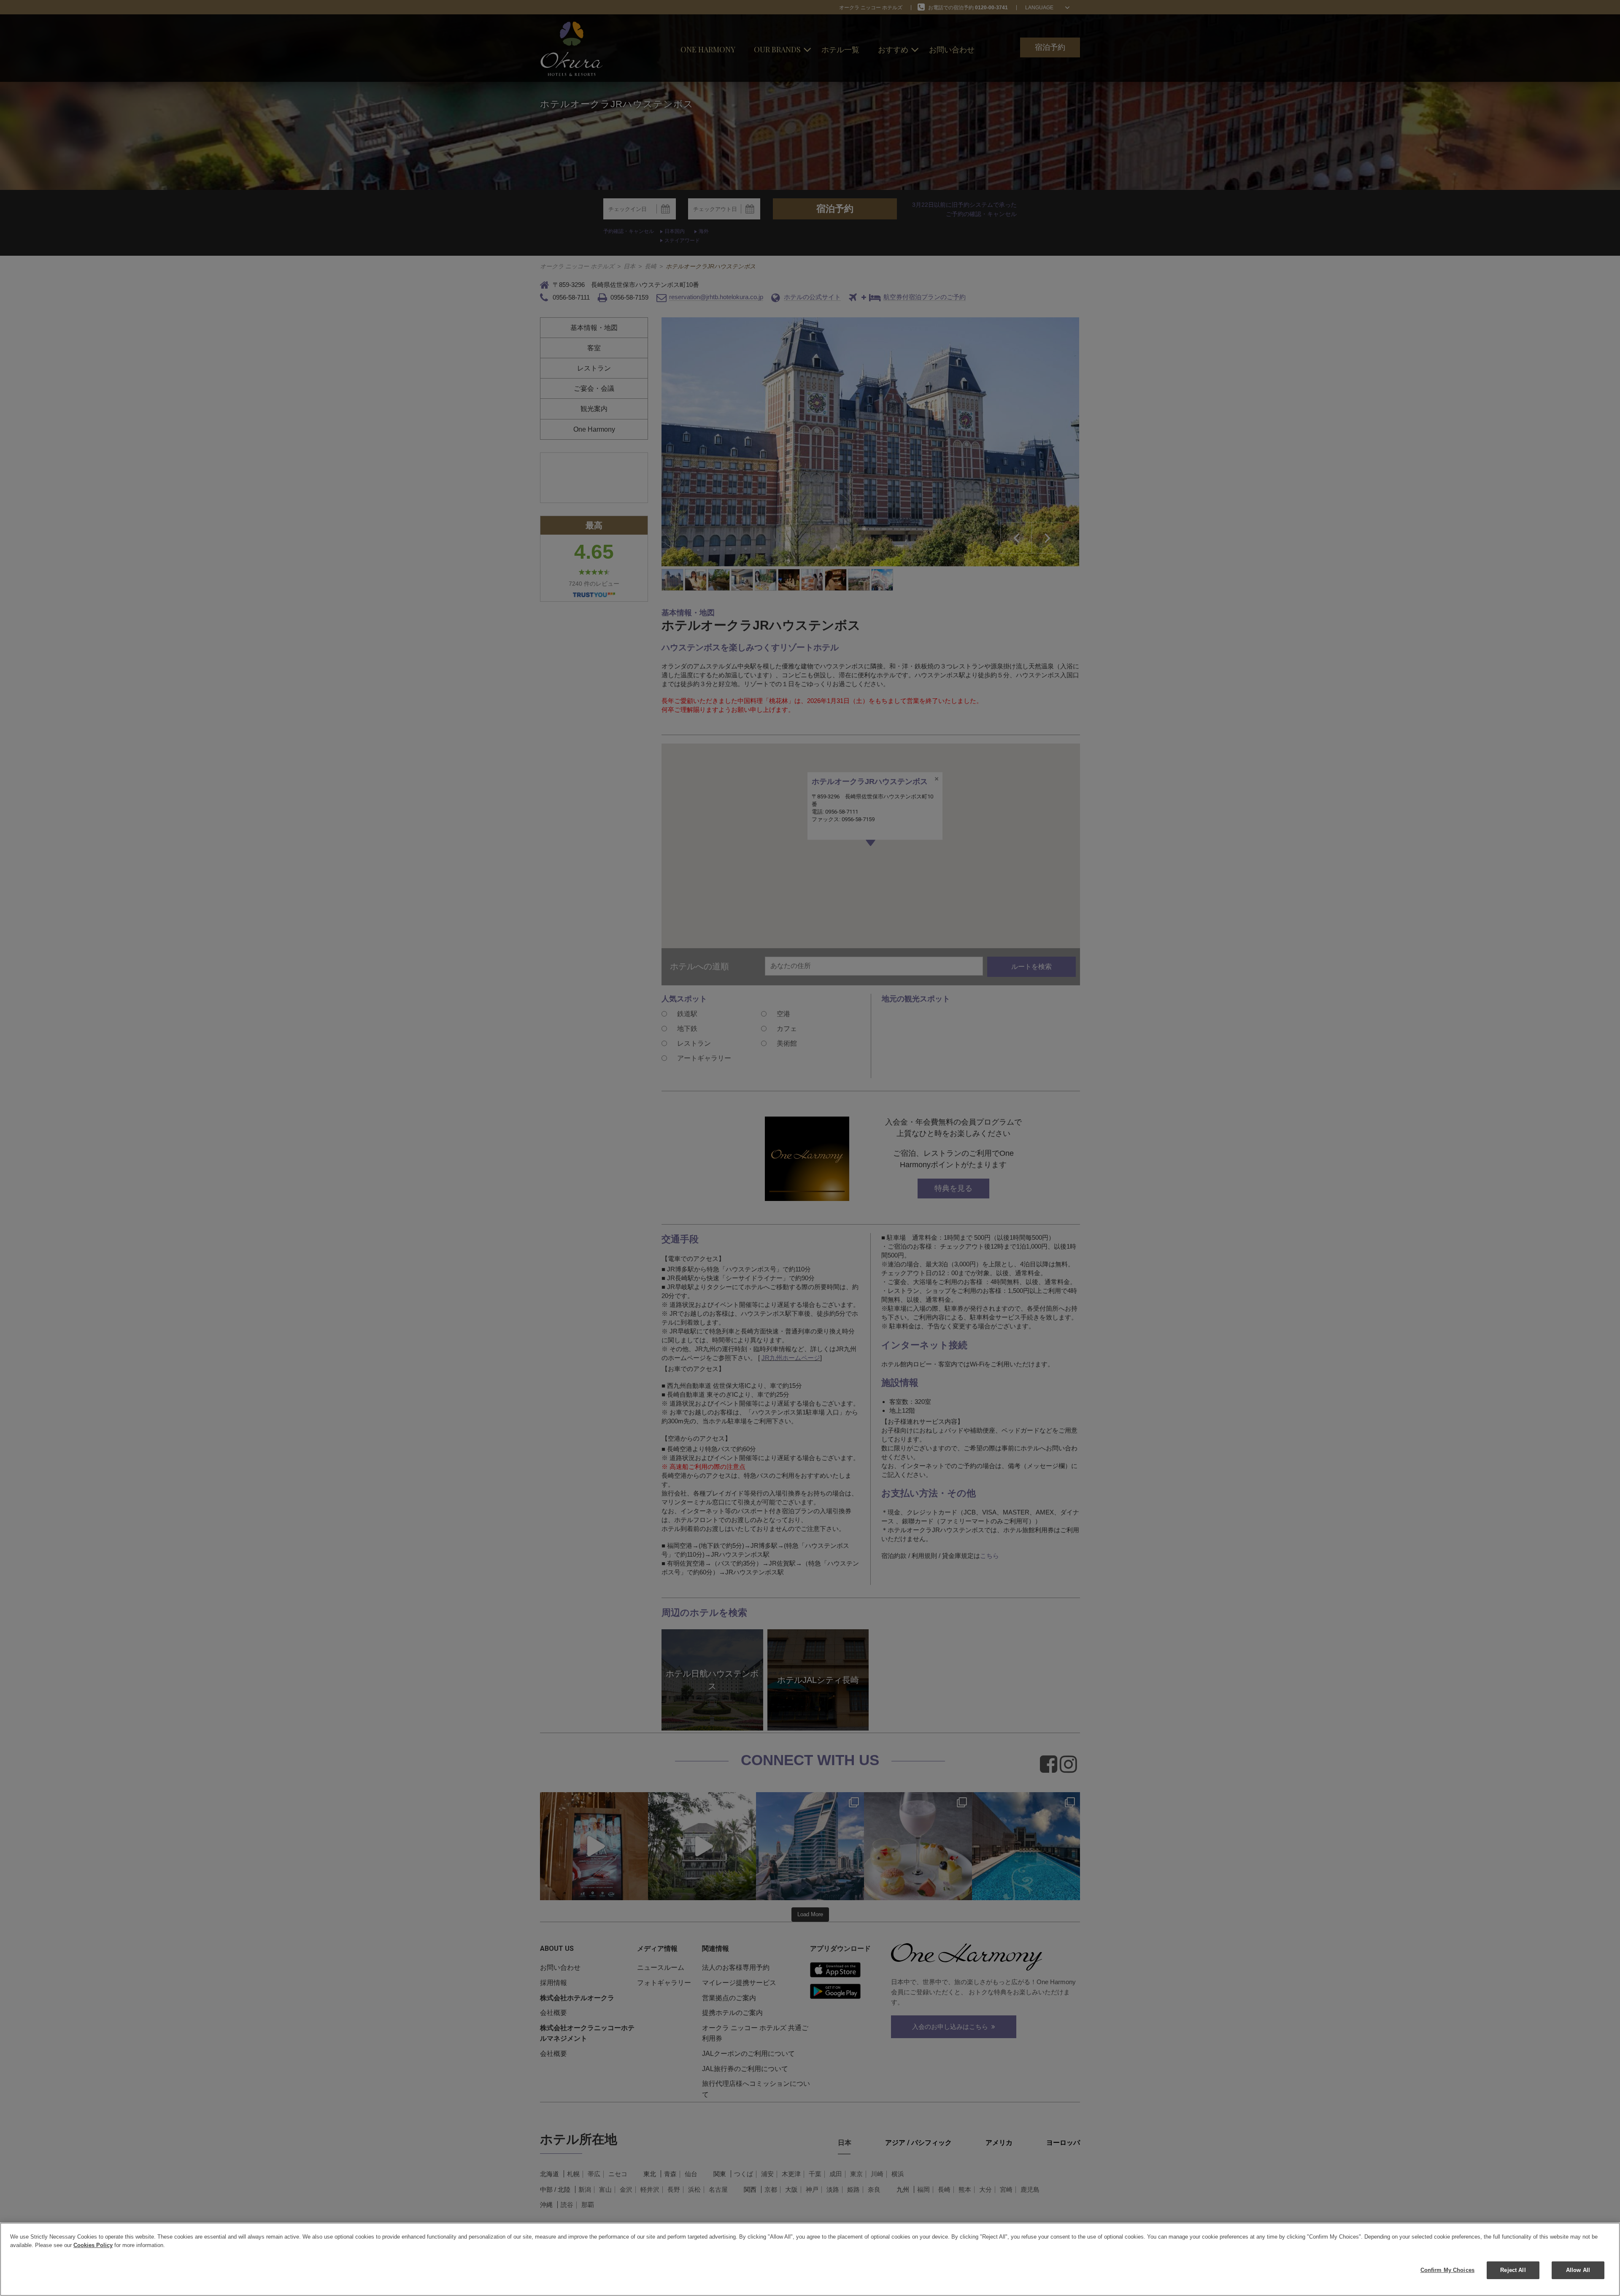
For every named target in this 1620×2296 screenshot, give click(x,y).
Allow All (1578, 2270)
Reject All (1513, 2270)
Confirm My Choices (1447, 2270)
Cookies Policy (93, 2245)
